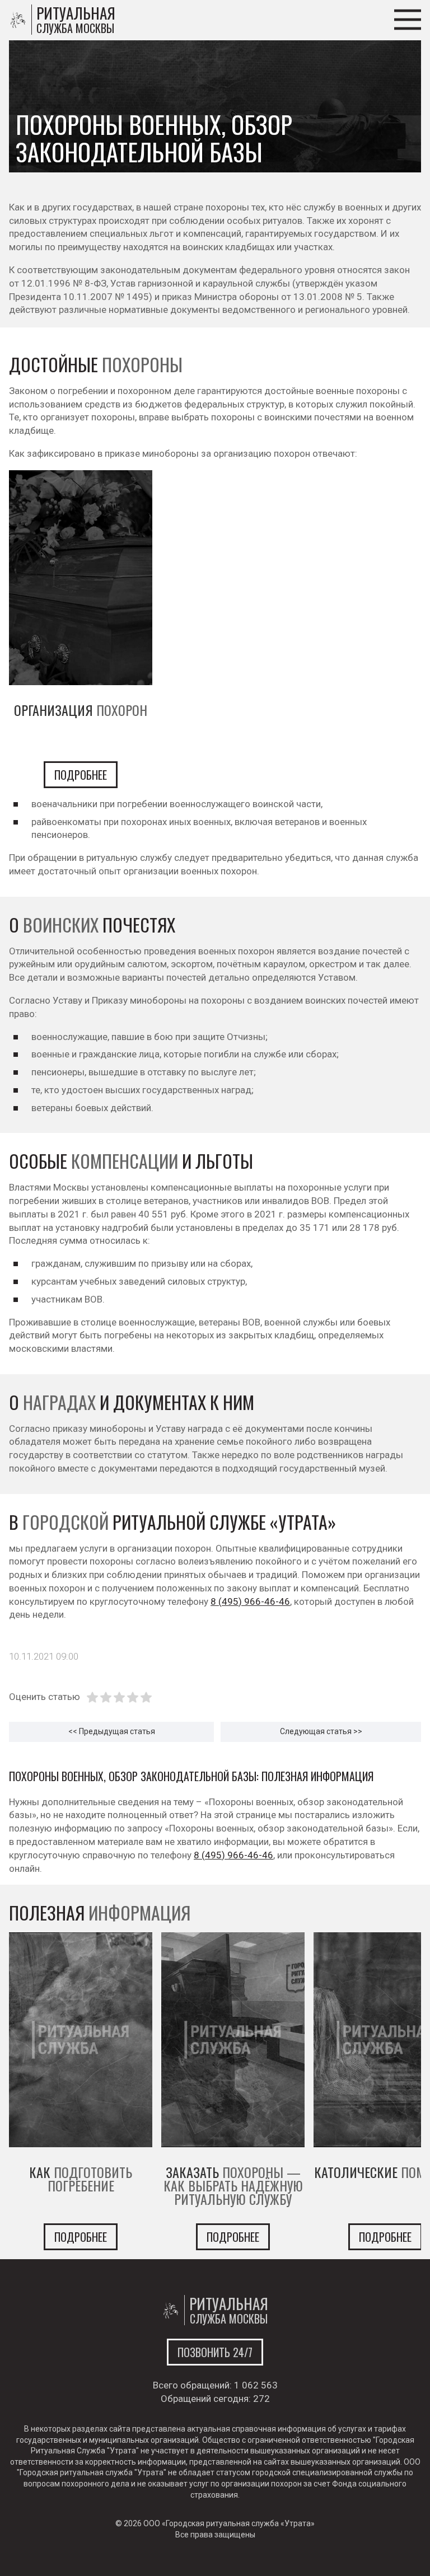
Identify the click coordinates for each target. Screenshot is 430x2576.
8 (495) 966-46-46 (250, 1601)
